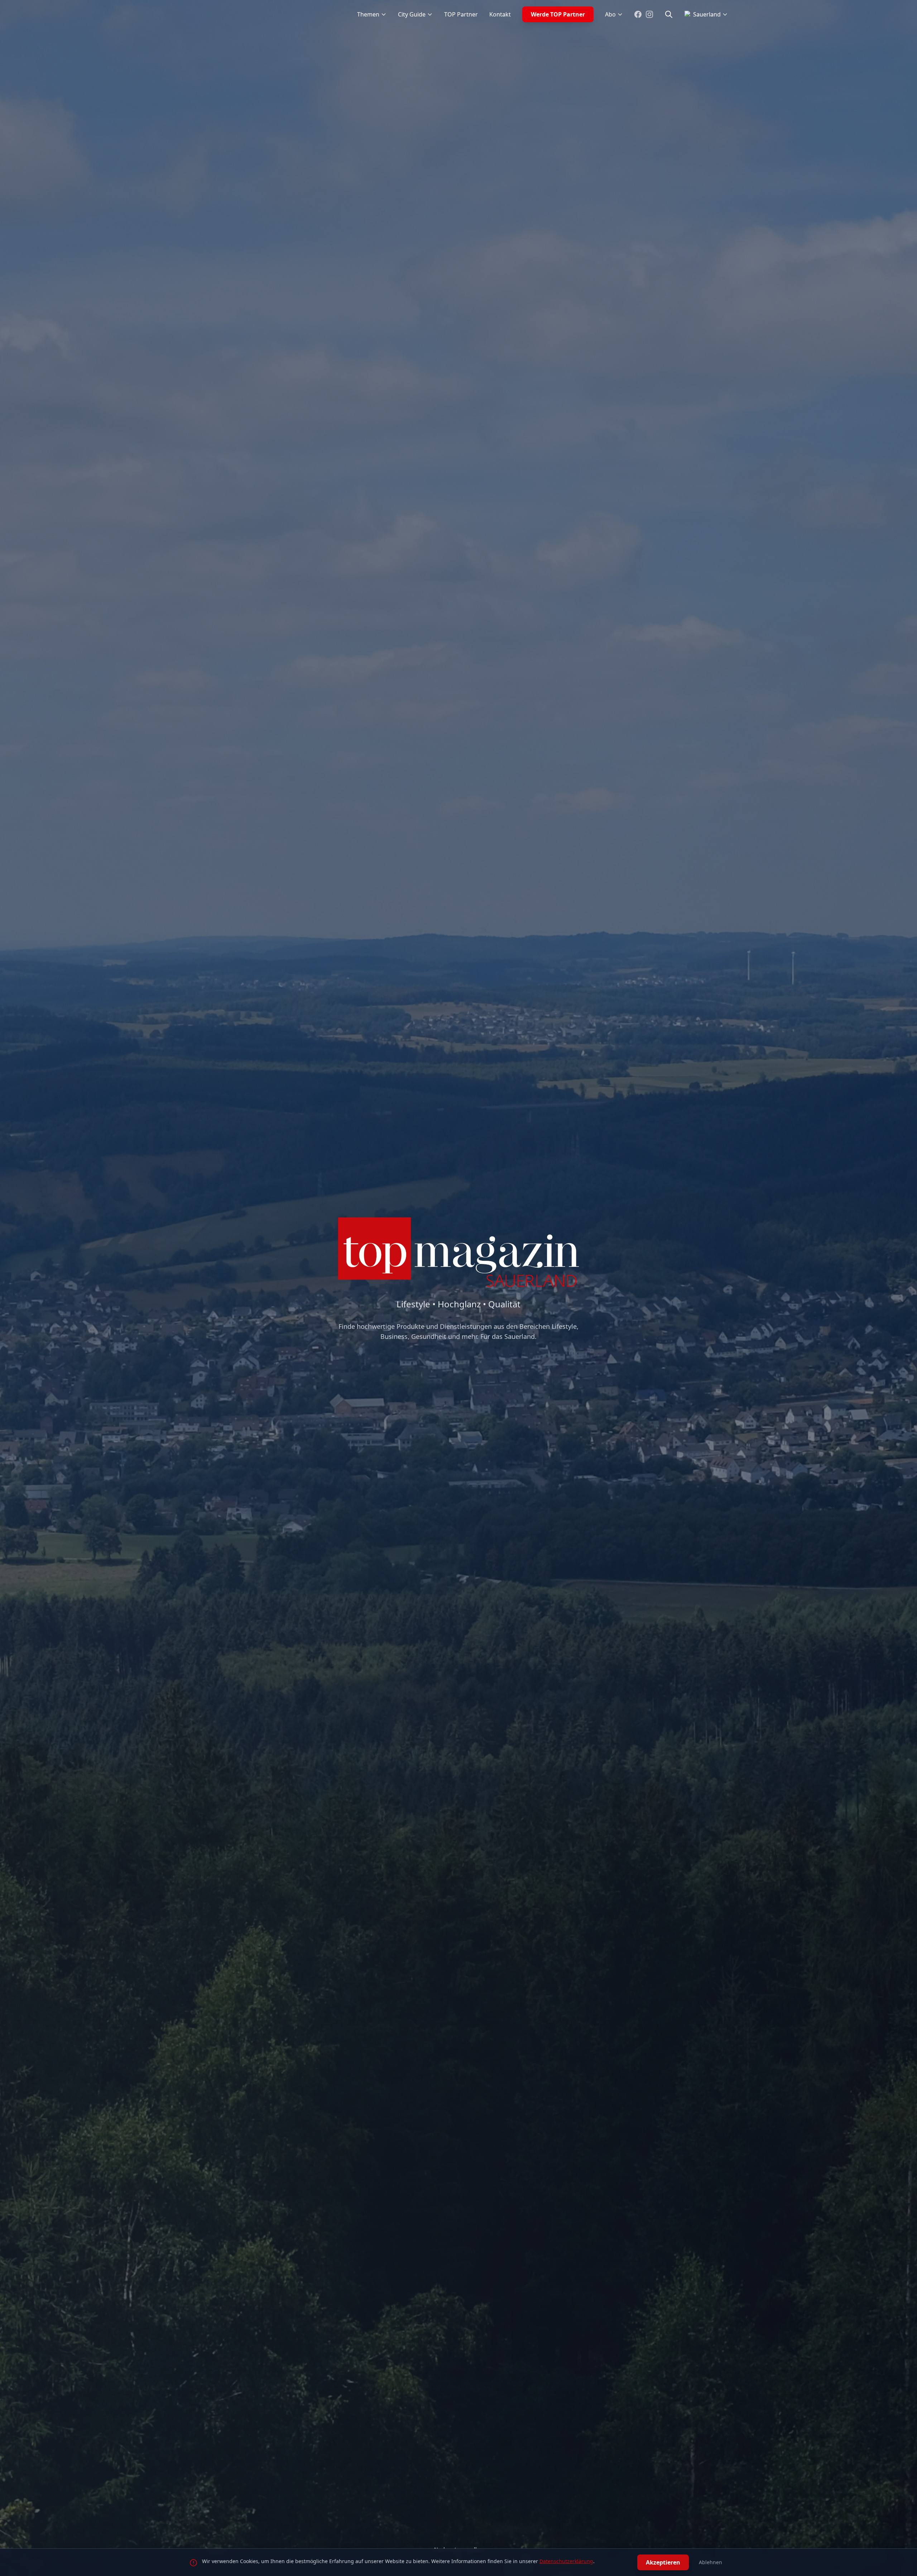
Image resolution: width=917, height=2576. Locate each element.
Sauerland (707, 14)
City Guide (412, 14)
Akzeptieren (663, 2562)
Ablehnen (710, 2562)
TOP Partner (461, 14)
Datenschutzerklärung (566, 2561)
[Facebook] (638, 14)
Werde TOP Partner (558, 14)
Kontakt (500, 14)
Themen (368, 14)
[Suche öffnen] (669, 14)
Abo (610, 14)
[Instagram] (649, 14)
